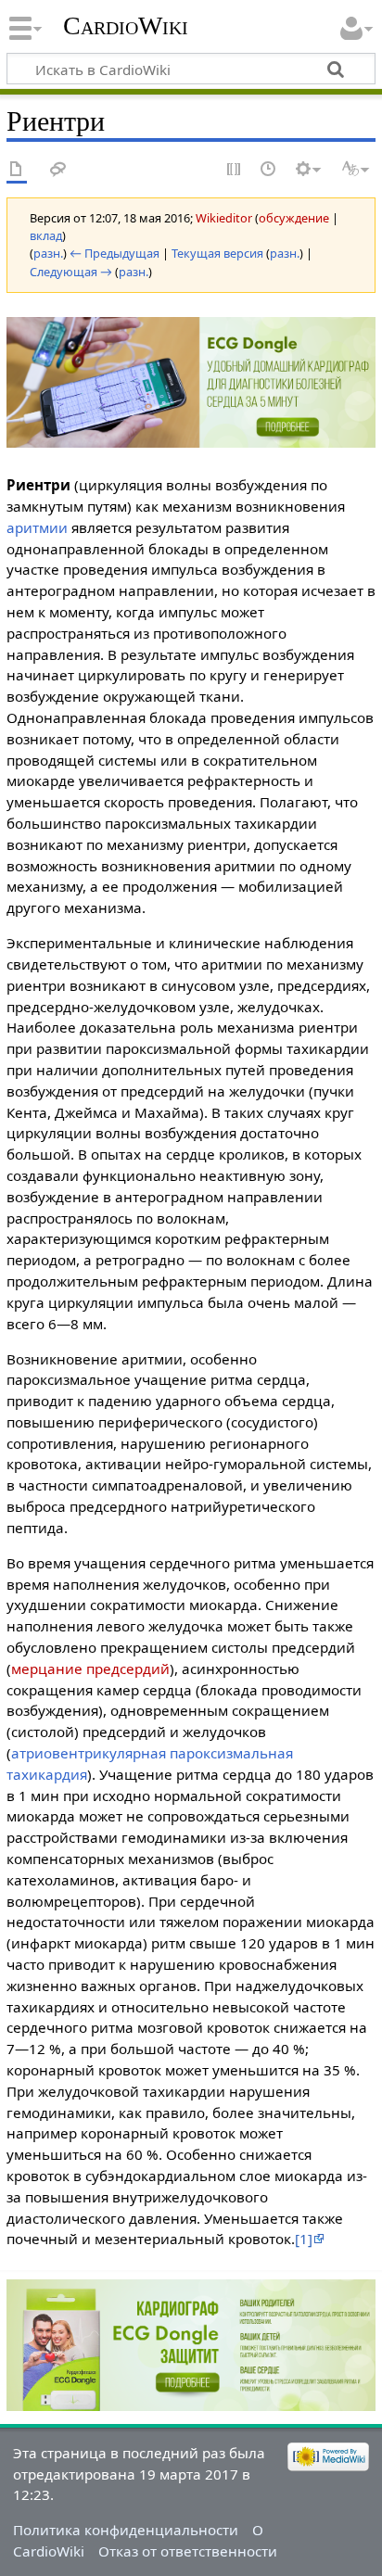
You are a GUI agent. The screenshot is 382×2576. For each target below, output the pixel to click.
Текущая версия (217, 253)
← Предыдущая (115, 253)
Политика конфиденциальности (126, 2530)
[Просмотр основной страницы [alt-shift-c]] (17, 170)
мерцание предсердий (90, 1669)
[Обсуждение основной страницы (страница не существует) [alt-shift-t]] (58, 170)
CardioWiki (126, 25)
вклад (46, 235)
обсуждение (294, 218)
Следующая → (71, 272)
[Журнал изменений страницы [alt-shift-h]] (269, 170)
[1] (304, 2239)
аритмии (37, 527)
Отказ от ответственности (188, 2551)
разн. (48, 253)
